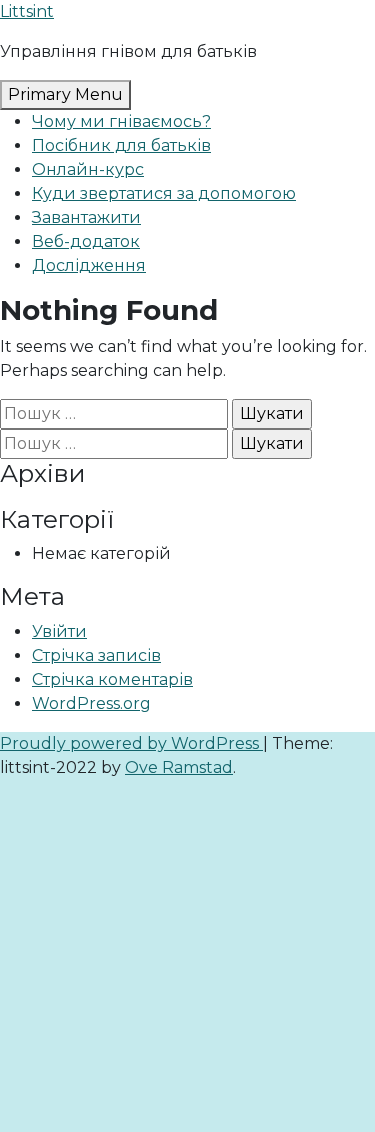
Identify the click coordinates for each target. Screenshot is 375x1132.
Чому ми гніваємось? (121, 121)
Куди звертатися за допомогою (164, 193)
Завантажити (86, 217)
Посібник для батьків (121, 145)
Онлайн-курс (88, 169)
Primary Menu (65, 94)
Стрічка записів (96, 655)
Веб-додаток (86, 241)
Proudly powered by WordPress (131, 743)
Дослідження (89, 265)
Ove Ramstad (179, 767)
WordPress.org (91, 703)
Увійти (59, 631)
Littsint (27, 11)
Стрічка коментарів (112, 679)
